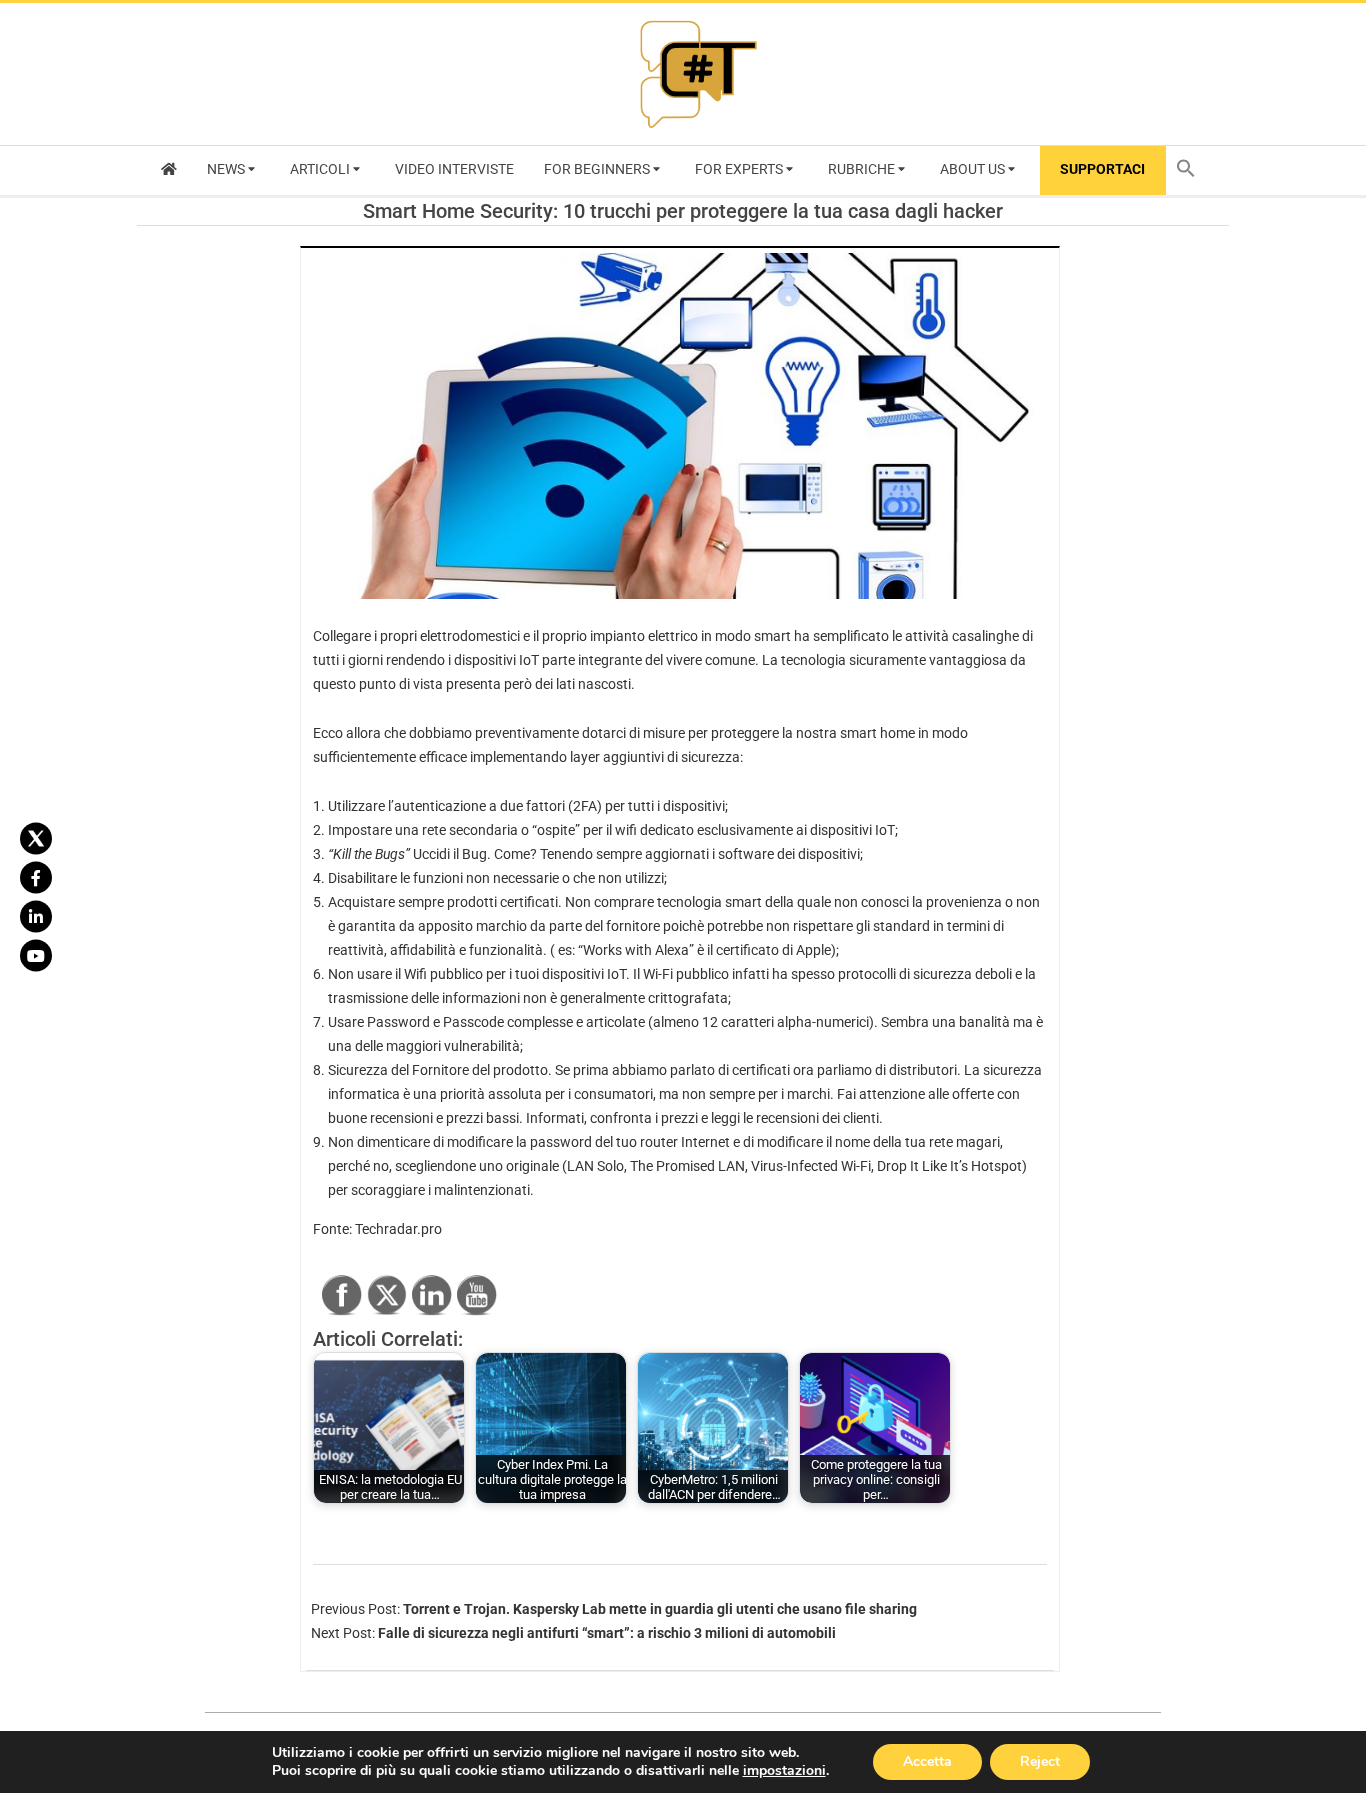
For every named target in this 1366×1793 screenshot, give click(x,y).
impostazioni (784, 1771)
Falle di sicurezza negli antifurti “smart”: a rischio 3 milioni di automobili (607, 1633)
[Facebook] (36, 877)
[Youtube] (36, 955)
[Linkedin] (36, 916)
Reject (1040, 1761)
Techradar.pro (398, 1229)
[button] (1191, 170)
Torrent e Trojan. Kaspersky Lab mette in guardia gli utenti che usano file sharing (660, 1609)
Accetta (927, 1761)
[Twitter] (36, 838)
